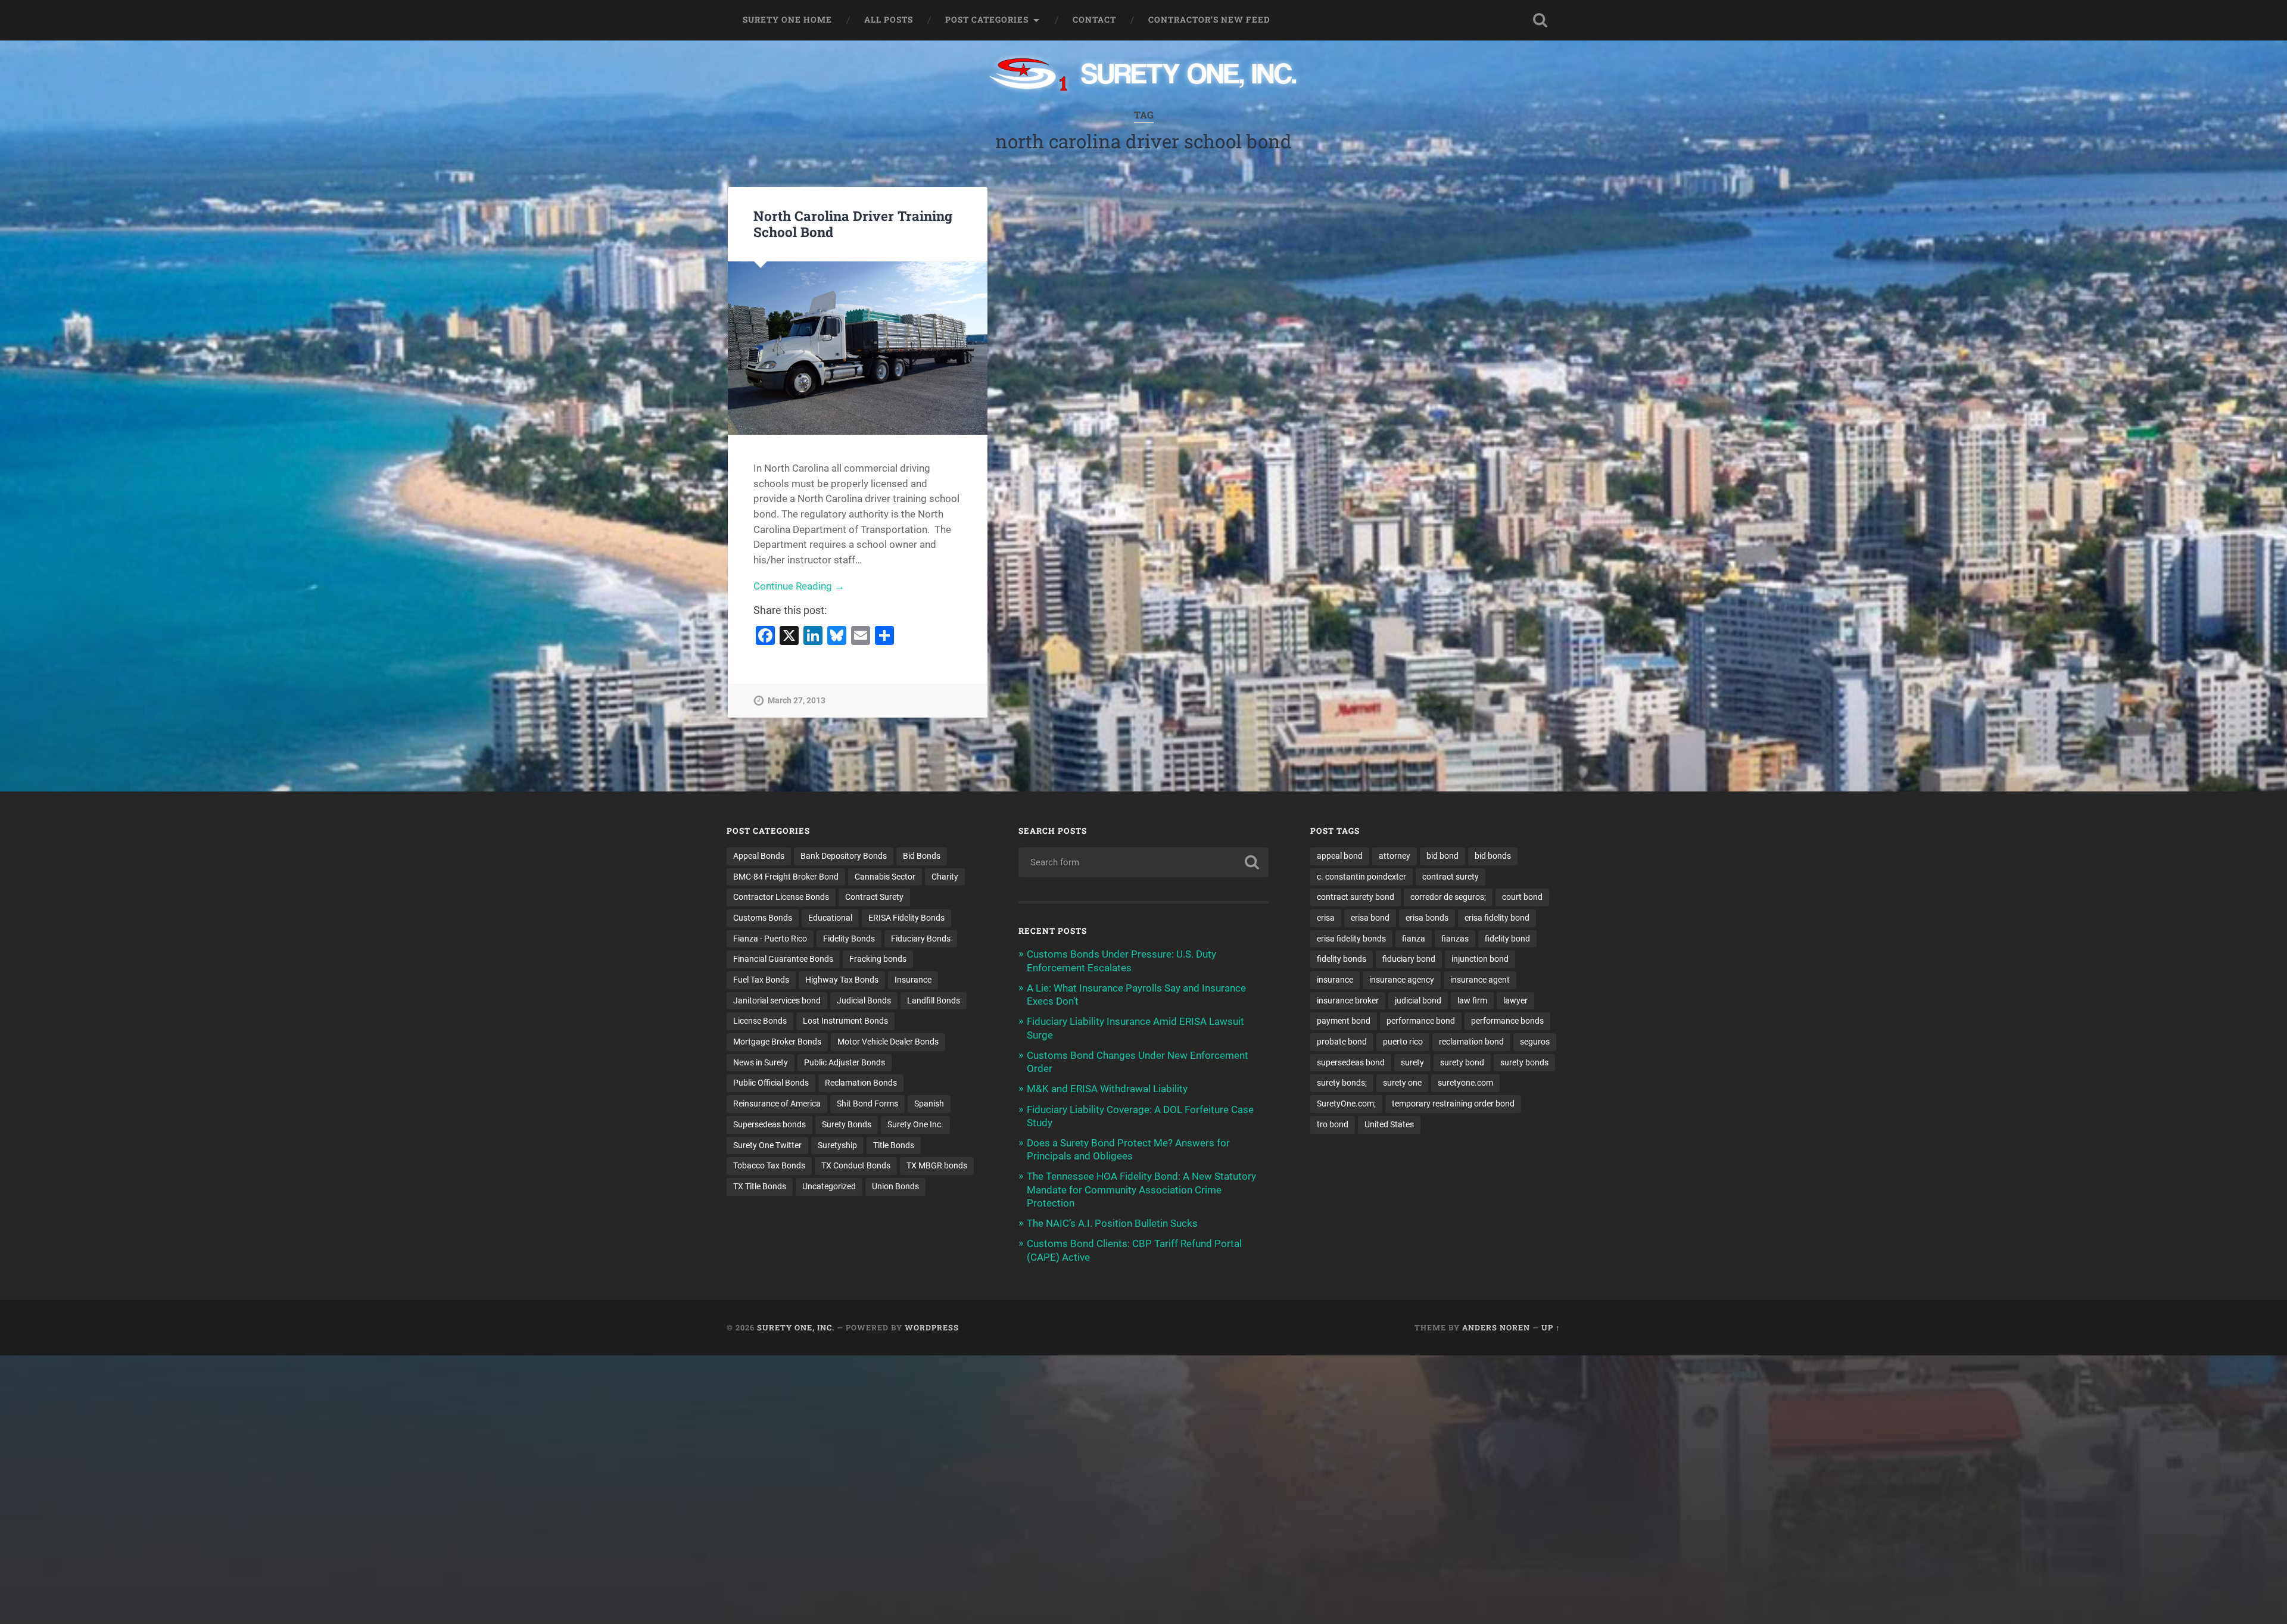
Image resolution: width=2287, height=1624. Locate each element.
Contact (1094, 20)
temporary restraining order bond (1453, 1104)
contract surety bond (1356, 897)
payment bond (1344, 1021)
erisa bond (1370, 918)
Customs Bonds (763, 918)
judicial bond (1418, 1000)
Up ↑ (1551, 1327)
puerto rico (1403, 1042)
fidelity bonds (1342, 959)
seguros (1535, 1042)
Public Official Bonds (771, 1083)
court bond (1522, 897)
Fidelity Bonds (849, 939)
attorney (1395, 856)
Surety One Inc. (915, 1124)
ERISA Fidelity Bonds (906, 918)
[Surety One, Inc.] (1144, 76)
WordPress (932, 1327)
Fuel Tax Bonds (761, 980)
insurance (1335, 980)
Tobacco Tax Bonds (769, 1165)
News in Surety (761, 1062)
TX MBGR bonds (937, 1165)
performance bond (1421, 1021)
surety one (1402, 1083)
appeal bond (1340, 856)
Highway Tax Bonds (842, 980)
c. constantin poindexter (1361, 877)
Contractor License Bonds (781, 897)
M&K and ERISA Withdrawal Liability (1107, 1089)
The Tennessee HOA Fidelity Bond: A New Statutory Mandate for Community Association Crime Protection (1141, 1189)
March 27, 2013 (797, 701)
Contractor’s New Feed (1209, 20)
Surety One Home (787, 20)
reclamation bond (1471, 1042)
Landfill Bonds (934, 1000)
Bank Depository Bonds (844, 856)
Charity (945, 877)
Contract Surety (874, 897)
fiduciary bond (1409, 959)
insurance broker (1348, 1000)
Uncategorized (829, 1186)
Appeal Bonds (759, 856)
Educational (830, 918)
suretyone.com (1465, 1083)
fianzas (1455, 939)
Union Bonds (895, 1186)
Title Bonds (894, 1145)
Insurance (913, 980)
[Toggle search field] (1540, 20)
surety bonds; (1342, 1083)
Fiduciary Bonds (921, 939)
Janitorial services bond (777, 1000)
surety (1412, 1062)
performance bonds (1507, 1021)
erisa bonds (1427, 918)
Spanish (929, 1104)
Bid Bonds (922, 856)
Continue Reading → (799, 586)
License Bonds (760, 1021)
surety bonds (1524, 1062)
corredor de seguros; (1448, 897)
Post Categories (987, 20)
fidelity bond (1507, 939)
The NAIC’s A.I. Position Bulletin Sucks (1112, 1223)
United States (1389, 1124)
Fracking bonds (878, 959)
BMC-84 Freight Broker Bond (786, 877)
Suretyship (837, 1145)
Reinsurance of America (777, 1104)
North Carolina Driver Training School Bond (853, 224)
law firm (1472, 1000)
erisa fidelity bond (1497, 918)
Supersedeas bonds (769, 1124)
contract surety (1451, 877)
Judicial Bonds (864, 1000)
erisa (1326, 918)
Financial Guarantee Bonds (783, 959)
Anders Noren (1496, 1327)
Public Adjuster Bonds (845, 1062)
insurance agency (1402, 980)
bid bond (1442, 856)
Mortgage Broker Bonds (777, 1042)
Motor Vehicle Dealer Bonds (888, 1042)
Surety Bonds (847, 1124)
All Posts (889, 20)
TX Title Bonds (760, 1186)
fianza (1414, 939)
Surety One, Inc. (796, 1327)
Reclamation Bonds (861, 1083)
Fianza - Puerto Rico (770, 939)
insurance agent (1480, 980)
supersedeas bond (1351, 1062)
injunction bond (1480, 959)
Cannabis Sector (885, 877)
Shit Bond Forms (867, 1104)
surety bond (1462, 1062)
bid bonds (1493, 856)
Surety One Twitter (767, 1145)
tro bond (1333, 1124)
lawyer (1515, 1000)
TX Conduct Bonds (856, 1165)
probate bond (1342, 1042)
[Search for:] (1143, 862)
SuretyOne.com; (1346, 1104)
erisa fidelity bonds (1351, 939)
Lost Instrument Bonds (845, 1021)
